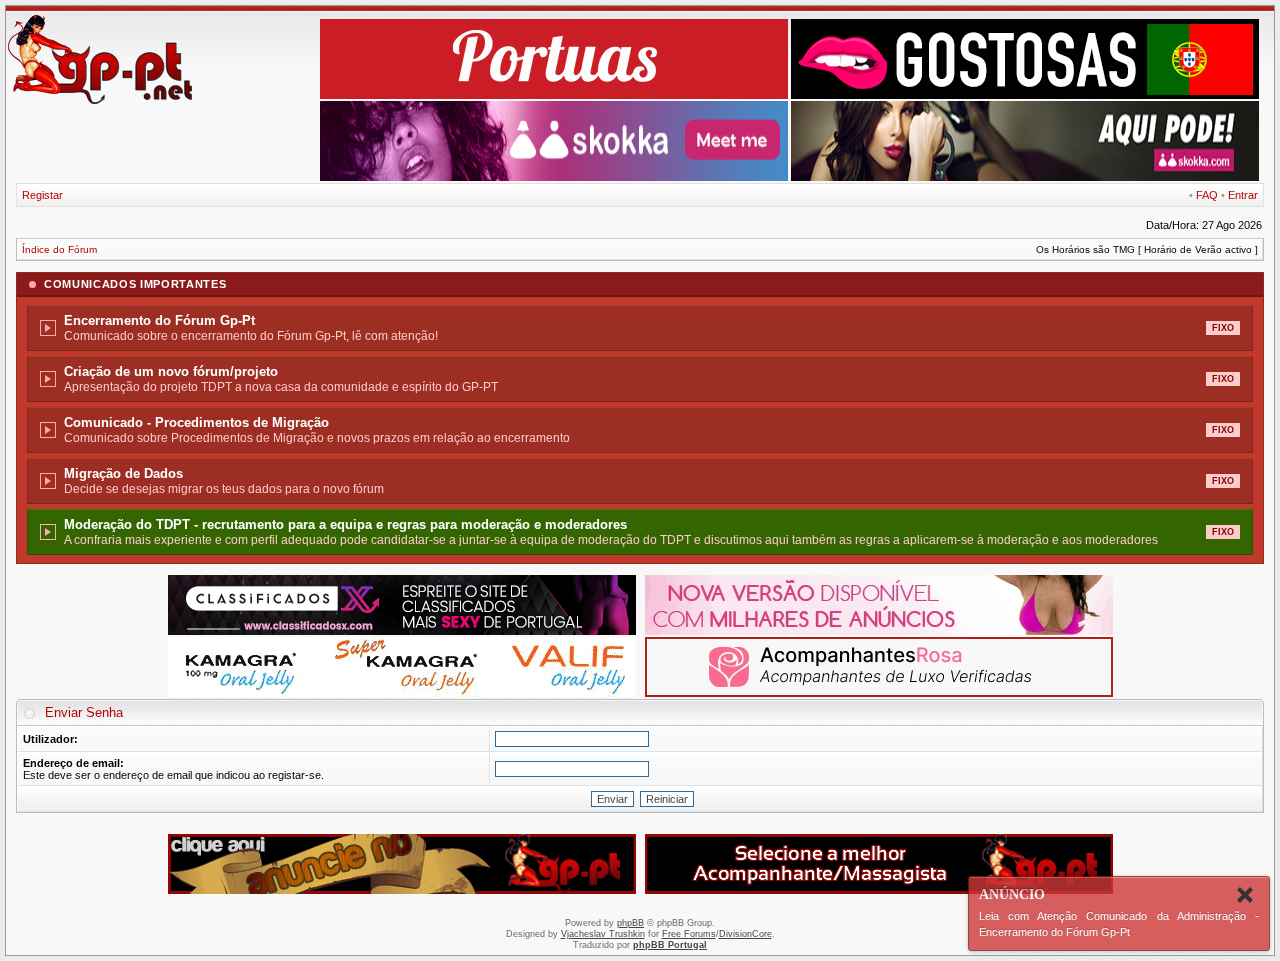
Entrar (1243, 195)
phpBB (630, 923)
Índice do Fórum (59, 249)
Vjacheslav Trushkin (603, 934)
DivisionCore (745, 934)
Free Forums (689, 934)
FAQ (1207, 195)
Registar (42, 195)
